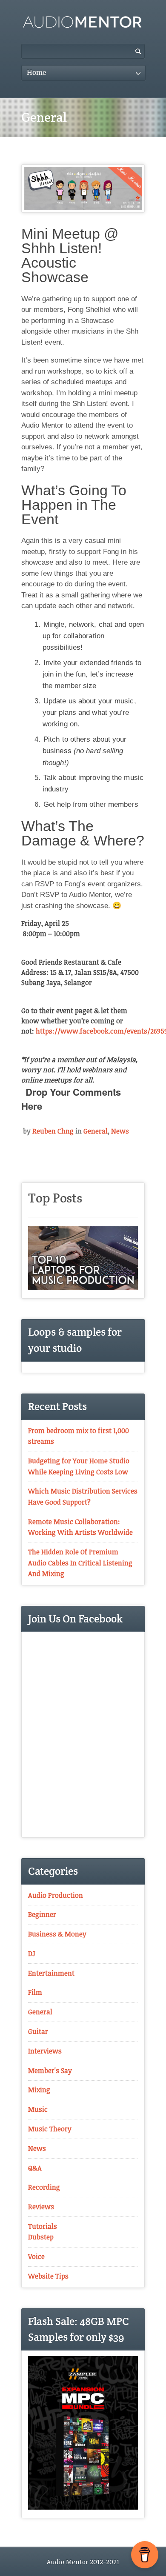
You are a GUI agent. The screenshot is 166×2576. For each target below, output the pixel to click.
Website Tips (48, 2276)
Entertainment (51, 1973)
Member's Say (50, 2071)
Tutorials (43, 2226)
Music (38, 2109)
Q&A (35, 2168)
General (96, 1131)
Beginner (42, 1914)
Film (35, 1992)
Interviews (45, 2051)
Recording (44, 2187)
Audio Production (56, 1895)
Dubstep (41, 2237)
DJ (32, 1953)
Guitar (38, 2031)
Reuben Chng (53, 1131)
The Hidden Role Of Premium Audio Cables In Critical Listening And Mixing (80, 1563)
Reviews (41, 2207)
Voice (36, 2256)
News (120, 1131)
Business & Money (57, 1934)
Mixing (39, 2090)
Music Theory (50, 2129)
